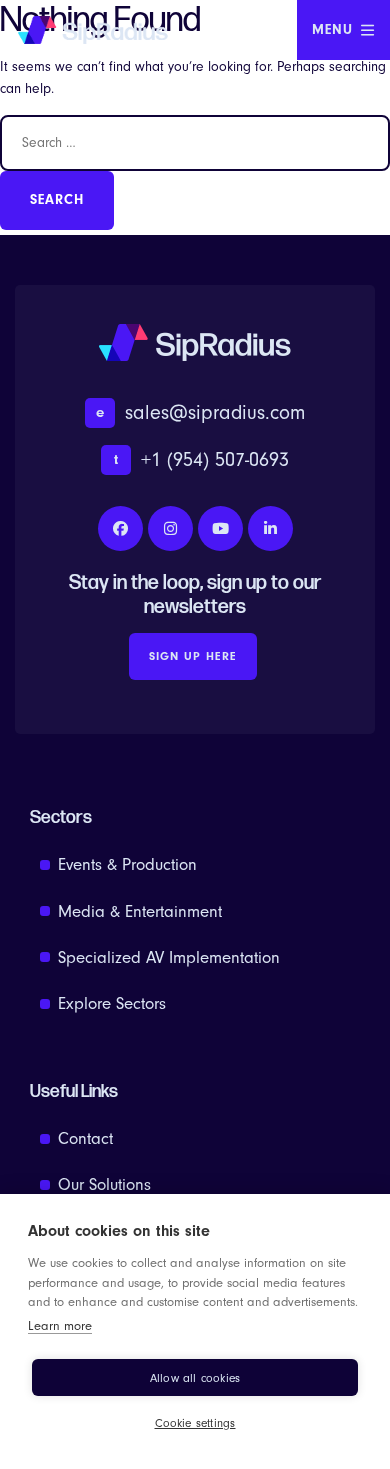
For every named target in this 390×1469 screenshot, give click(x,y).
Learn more (60, 1325)
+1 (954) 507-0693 (201, 459)
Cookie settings (195, 1423)
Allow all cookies (195, 1378)
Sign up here (193, 656)
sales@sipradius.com (200, 412)
